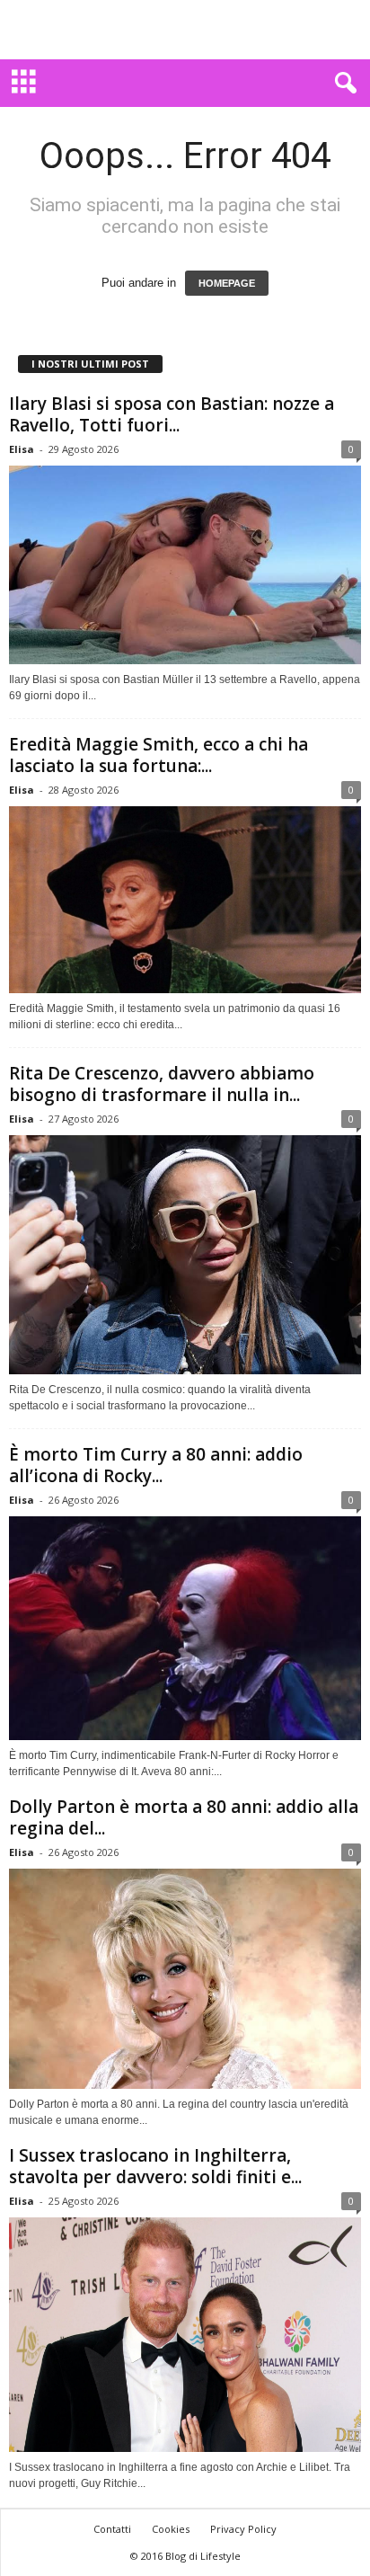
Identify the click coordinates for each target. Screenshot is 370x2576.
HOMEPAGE (227, 283)
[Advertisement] (185, 30)
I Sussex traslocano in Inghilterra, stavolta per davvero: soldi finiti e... (155, 2166)
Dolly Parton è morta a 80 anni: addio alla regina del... (184, 1817)
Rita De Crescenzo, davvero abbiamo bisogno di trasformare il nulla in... (162, 1084)
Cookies (171, 2529)
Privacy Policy (243, 2529)
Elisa (22, 449)
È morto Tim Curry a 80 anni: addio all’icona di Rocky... (156, 1465)
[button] (342, 84)
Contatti (112, 2529)
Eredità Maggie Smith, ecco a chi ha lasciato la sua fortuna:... (159, 755)
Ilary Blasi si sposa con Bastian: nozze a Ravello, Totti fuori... (172, 414)
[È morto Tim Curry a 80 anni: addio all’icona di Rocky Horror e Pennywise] (185, 1628)
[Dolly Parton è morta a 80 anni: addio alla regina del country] (185, 1979)
